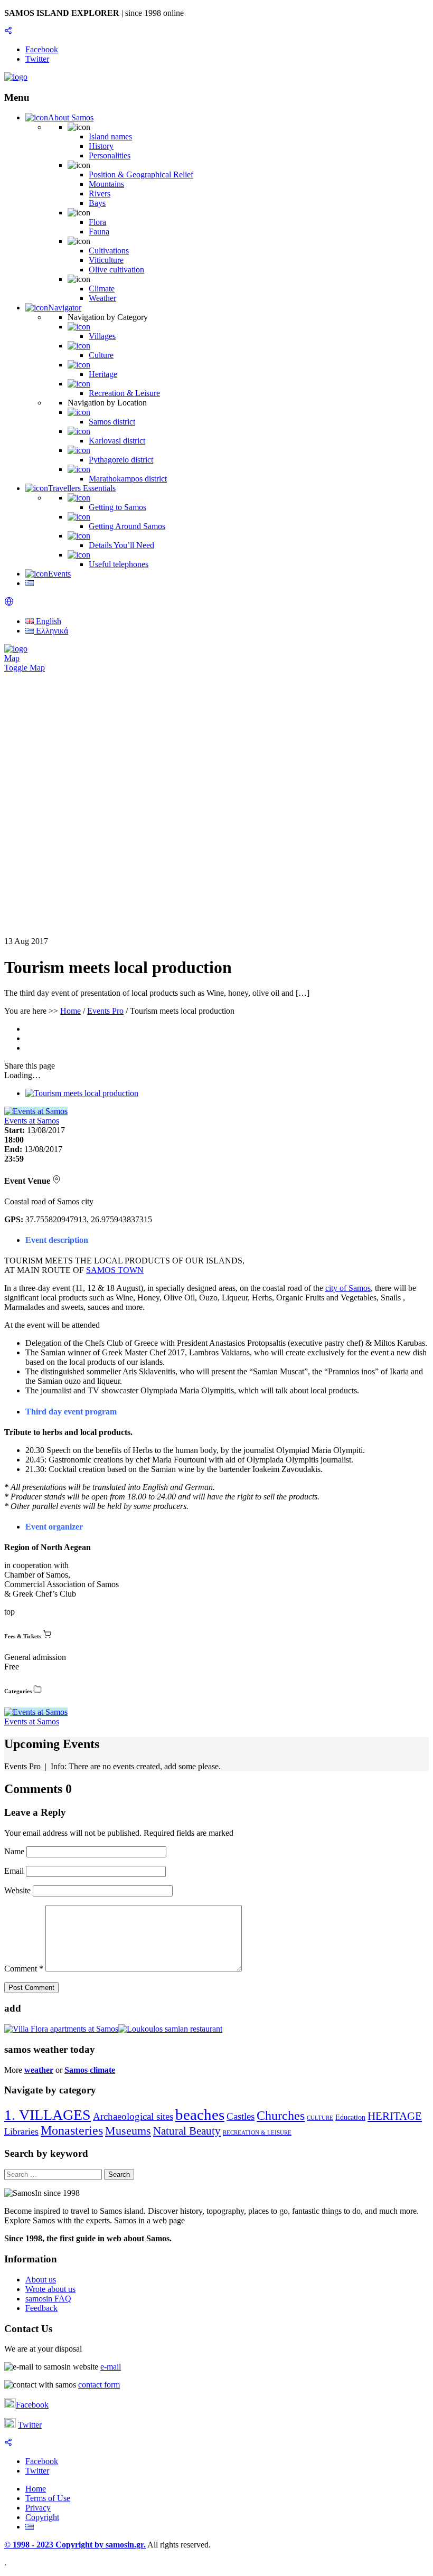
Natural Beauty (187, 2131)
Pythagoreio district (121, 460)
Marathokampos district (128, 479)
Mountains (106, 184)
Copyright (42, 2517)
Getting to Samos (117, 507)
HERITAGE (395, 2116)
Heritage (103, 374)
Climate (102, 289)
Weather (102, 298)
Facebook (32, 2405)
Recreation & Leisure (124, 393)
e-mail (111, 2367)
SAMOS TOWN (115, 1270)
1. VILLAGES (48, 2115)
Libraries (21, 2131)
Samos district (112, 422)
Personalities (110, 155)
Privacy (38, 2508)
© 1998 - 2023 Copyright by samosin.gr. (75, 2545)
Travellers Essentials (82, 488)
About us (41, 2280)
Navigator (65, 308)
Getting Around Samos (127, 526)
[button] (9, 603)
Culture (101, 355)
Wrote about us (50, 2289)
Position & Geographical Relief (141, 174)
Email (15, 1871)
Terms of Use (48, 2498)
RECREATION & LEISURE (257, 2133)
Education (350, 2117)
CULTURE (320, 2118)
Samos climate (90, 2070)
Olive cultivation (116, 270)
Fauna (99, 232)
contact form (99, 2385)
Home (70, 1011)
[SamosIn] (16, 77)
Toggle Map (25, 668)
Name (15, 1851)
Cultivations (109, 251)
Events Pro (105, 1011)
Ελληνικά (51, 631)
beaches (200, 2115)
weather (39, 2070)
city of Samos (348, 1288)
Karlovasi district (117, 441)
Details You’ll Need (121, 545)
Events (59, 574)
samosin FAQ (48, 2299)
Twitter (30, 2425)
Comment (24, 1969)
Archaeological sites (133, 2116)
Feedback (41, 2308)
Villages (102, 336)
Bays (97, 203)
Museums (128, 2131)
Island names (110, 136)
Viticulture (106, 260)
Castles (241, 2116)
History (101, 146)
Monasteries (72, 2130)
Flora (97, 222)
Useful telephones (119, 564)
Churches (281, 2116)
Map (12, 658)
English (48, 621)
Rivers (100, 194)
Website (17, 1890)
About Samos (71, 117)
